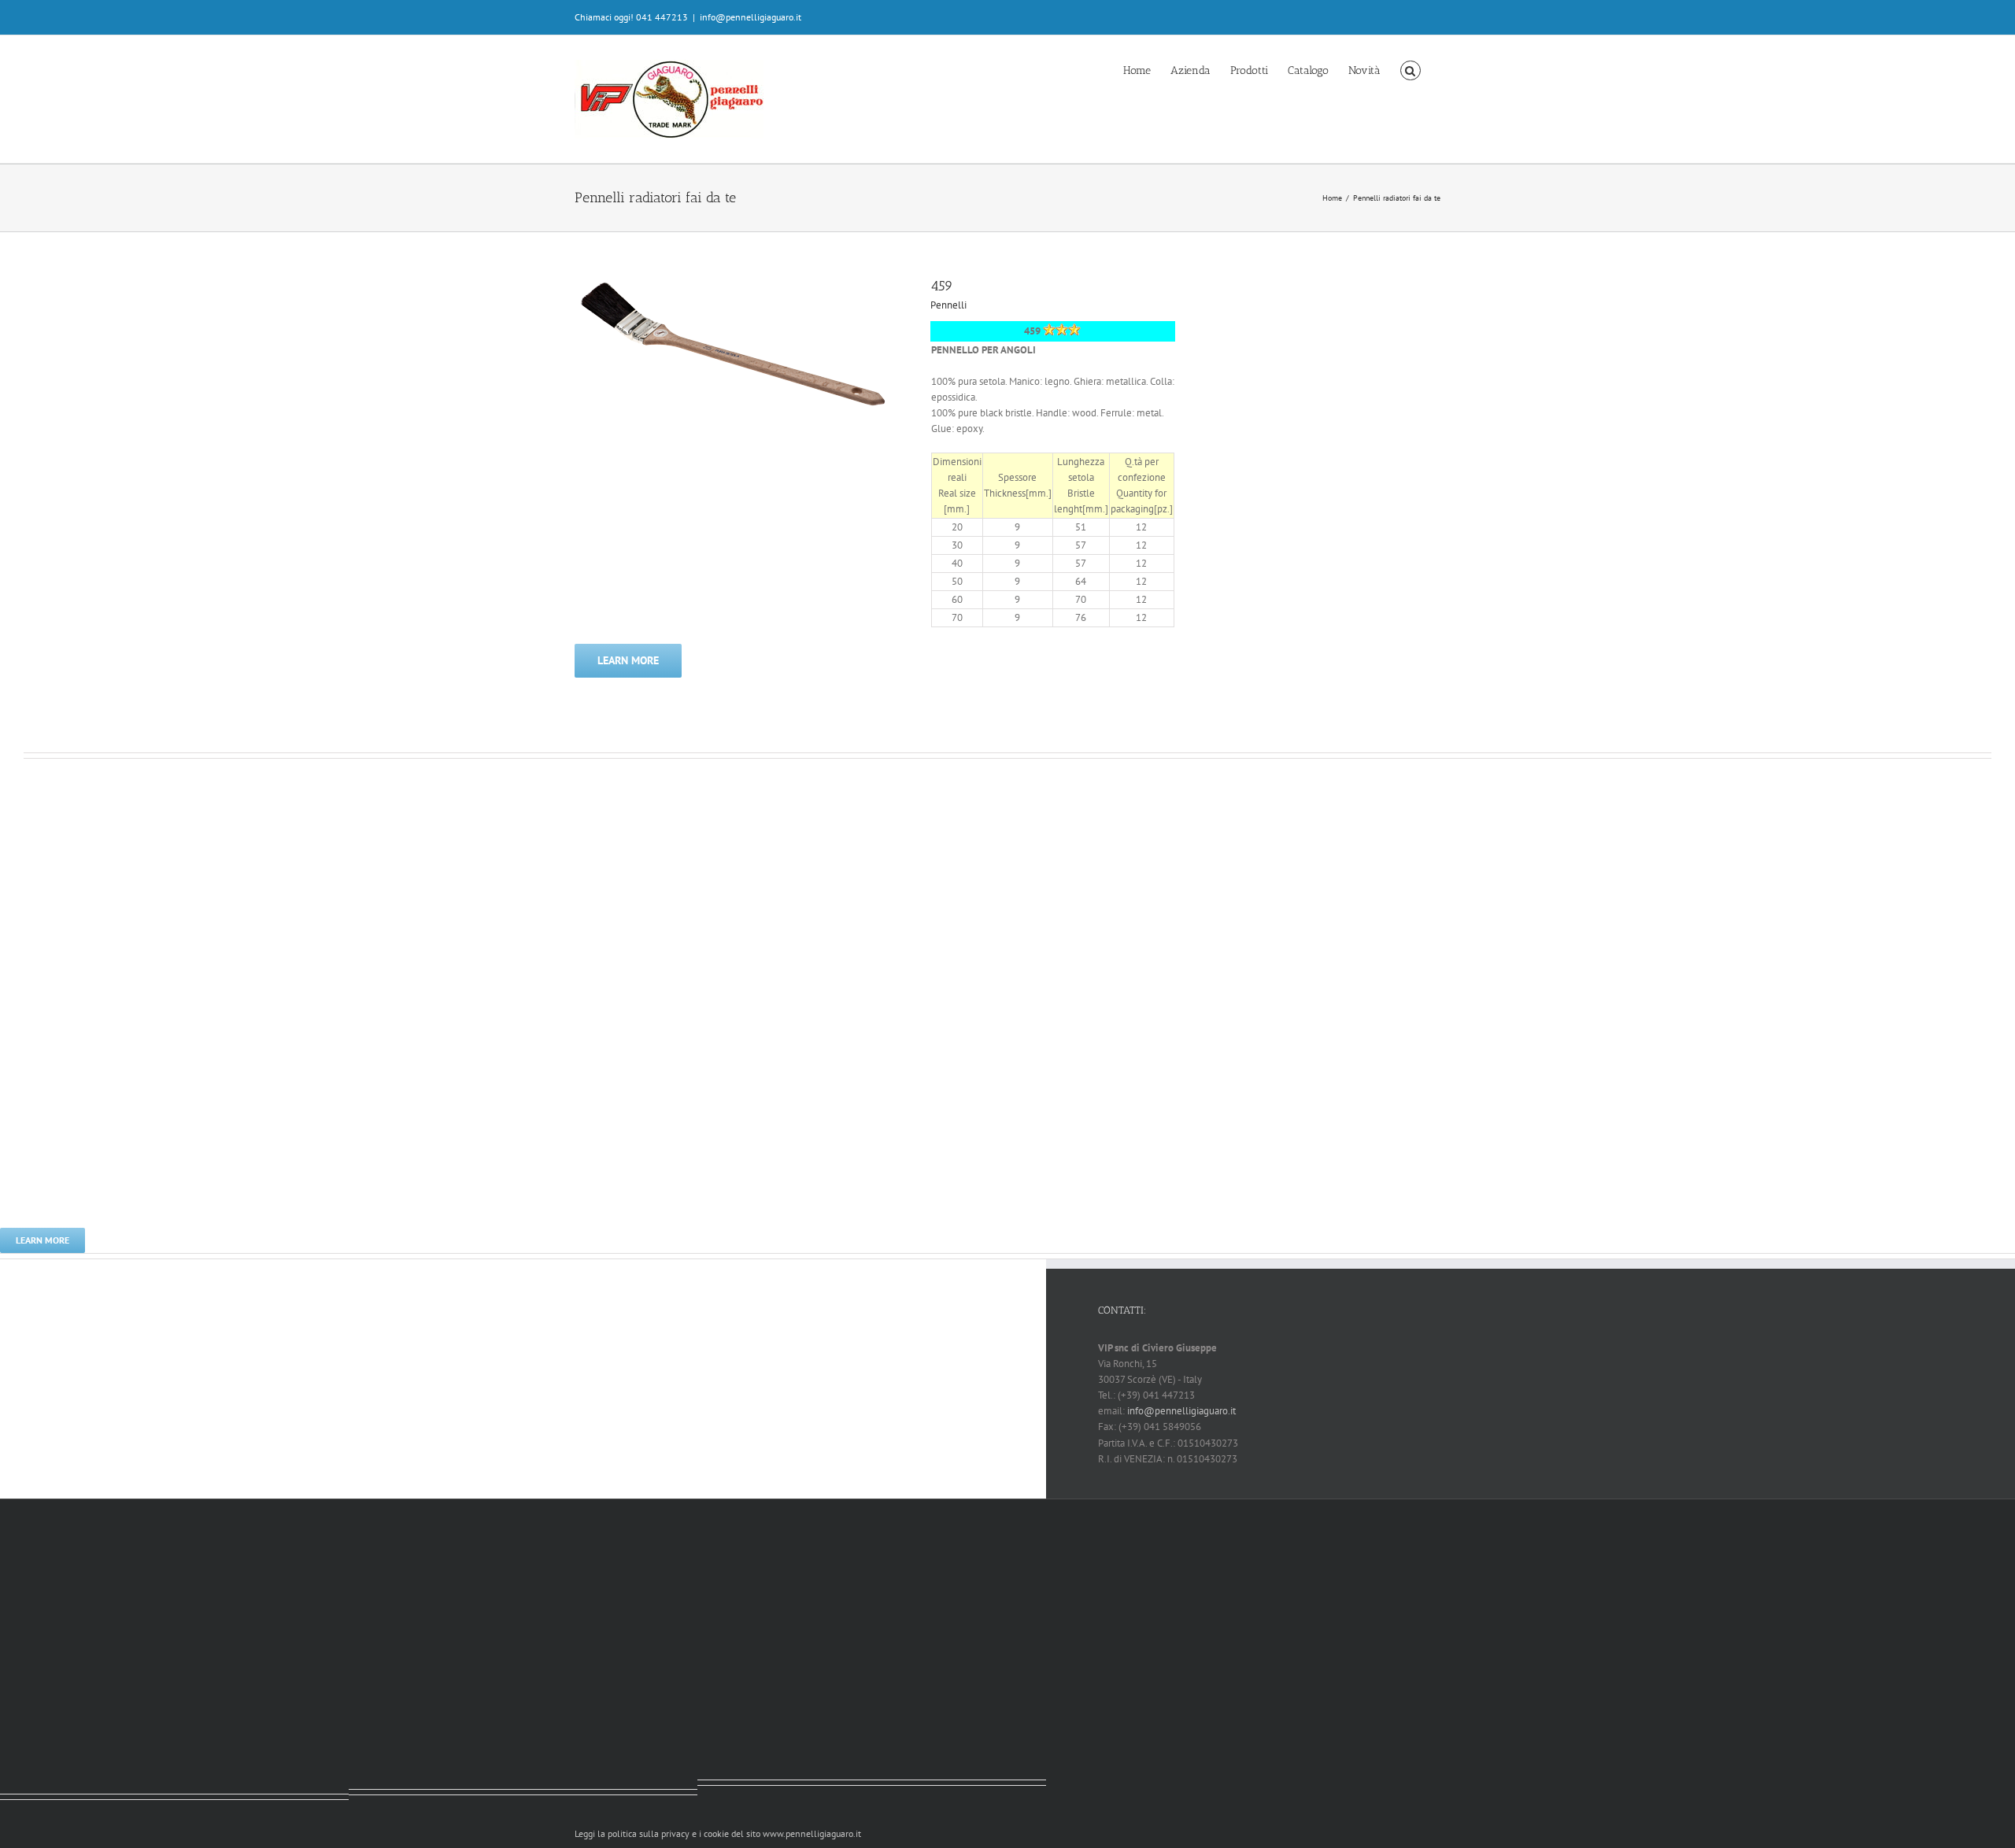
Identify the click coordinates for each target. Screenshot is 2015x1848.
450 (709, 1412)
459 (942, 286)
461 (12, 1426)
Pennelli (948, 305)
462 (35, 930)
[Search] (1410, 69)
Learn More (628, 660)
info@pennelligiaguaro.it (751, 17)
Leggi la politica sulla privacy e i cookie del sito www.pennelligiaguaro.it (718, 1833)
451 (360, 1421)
